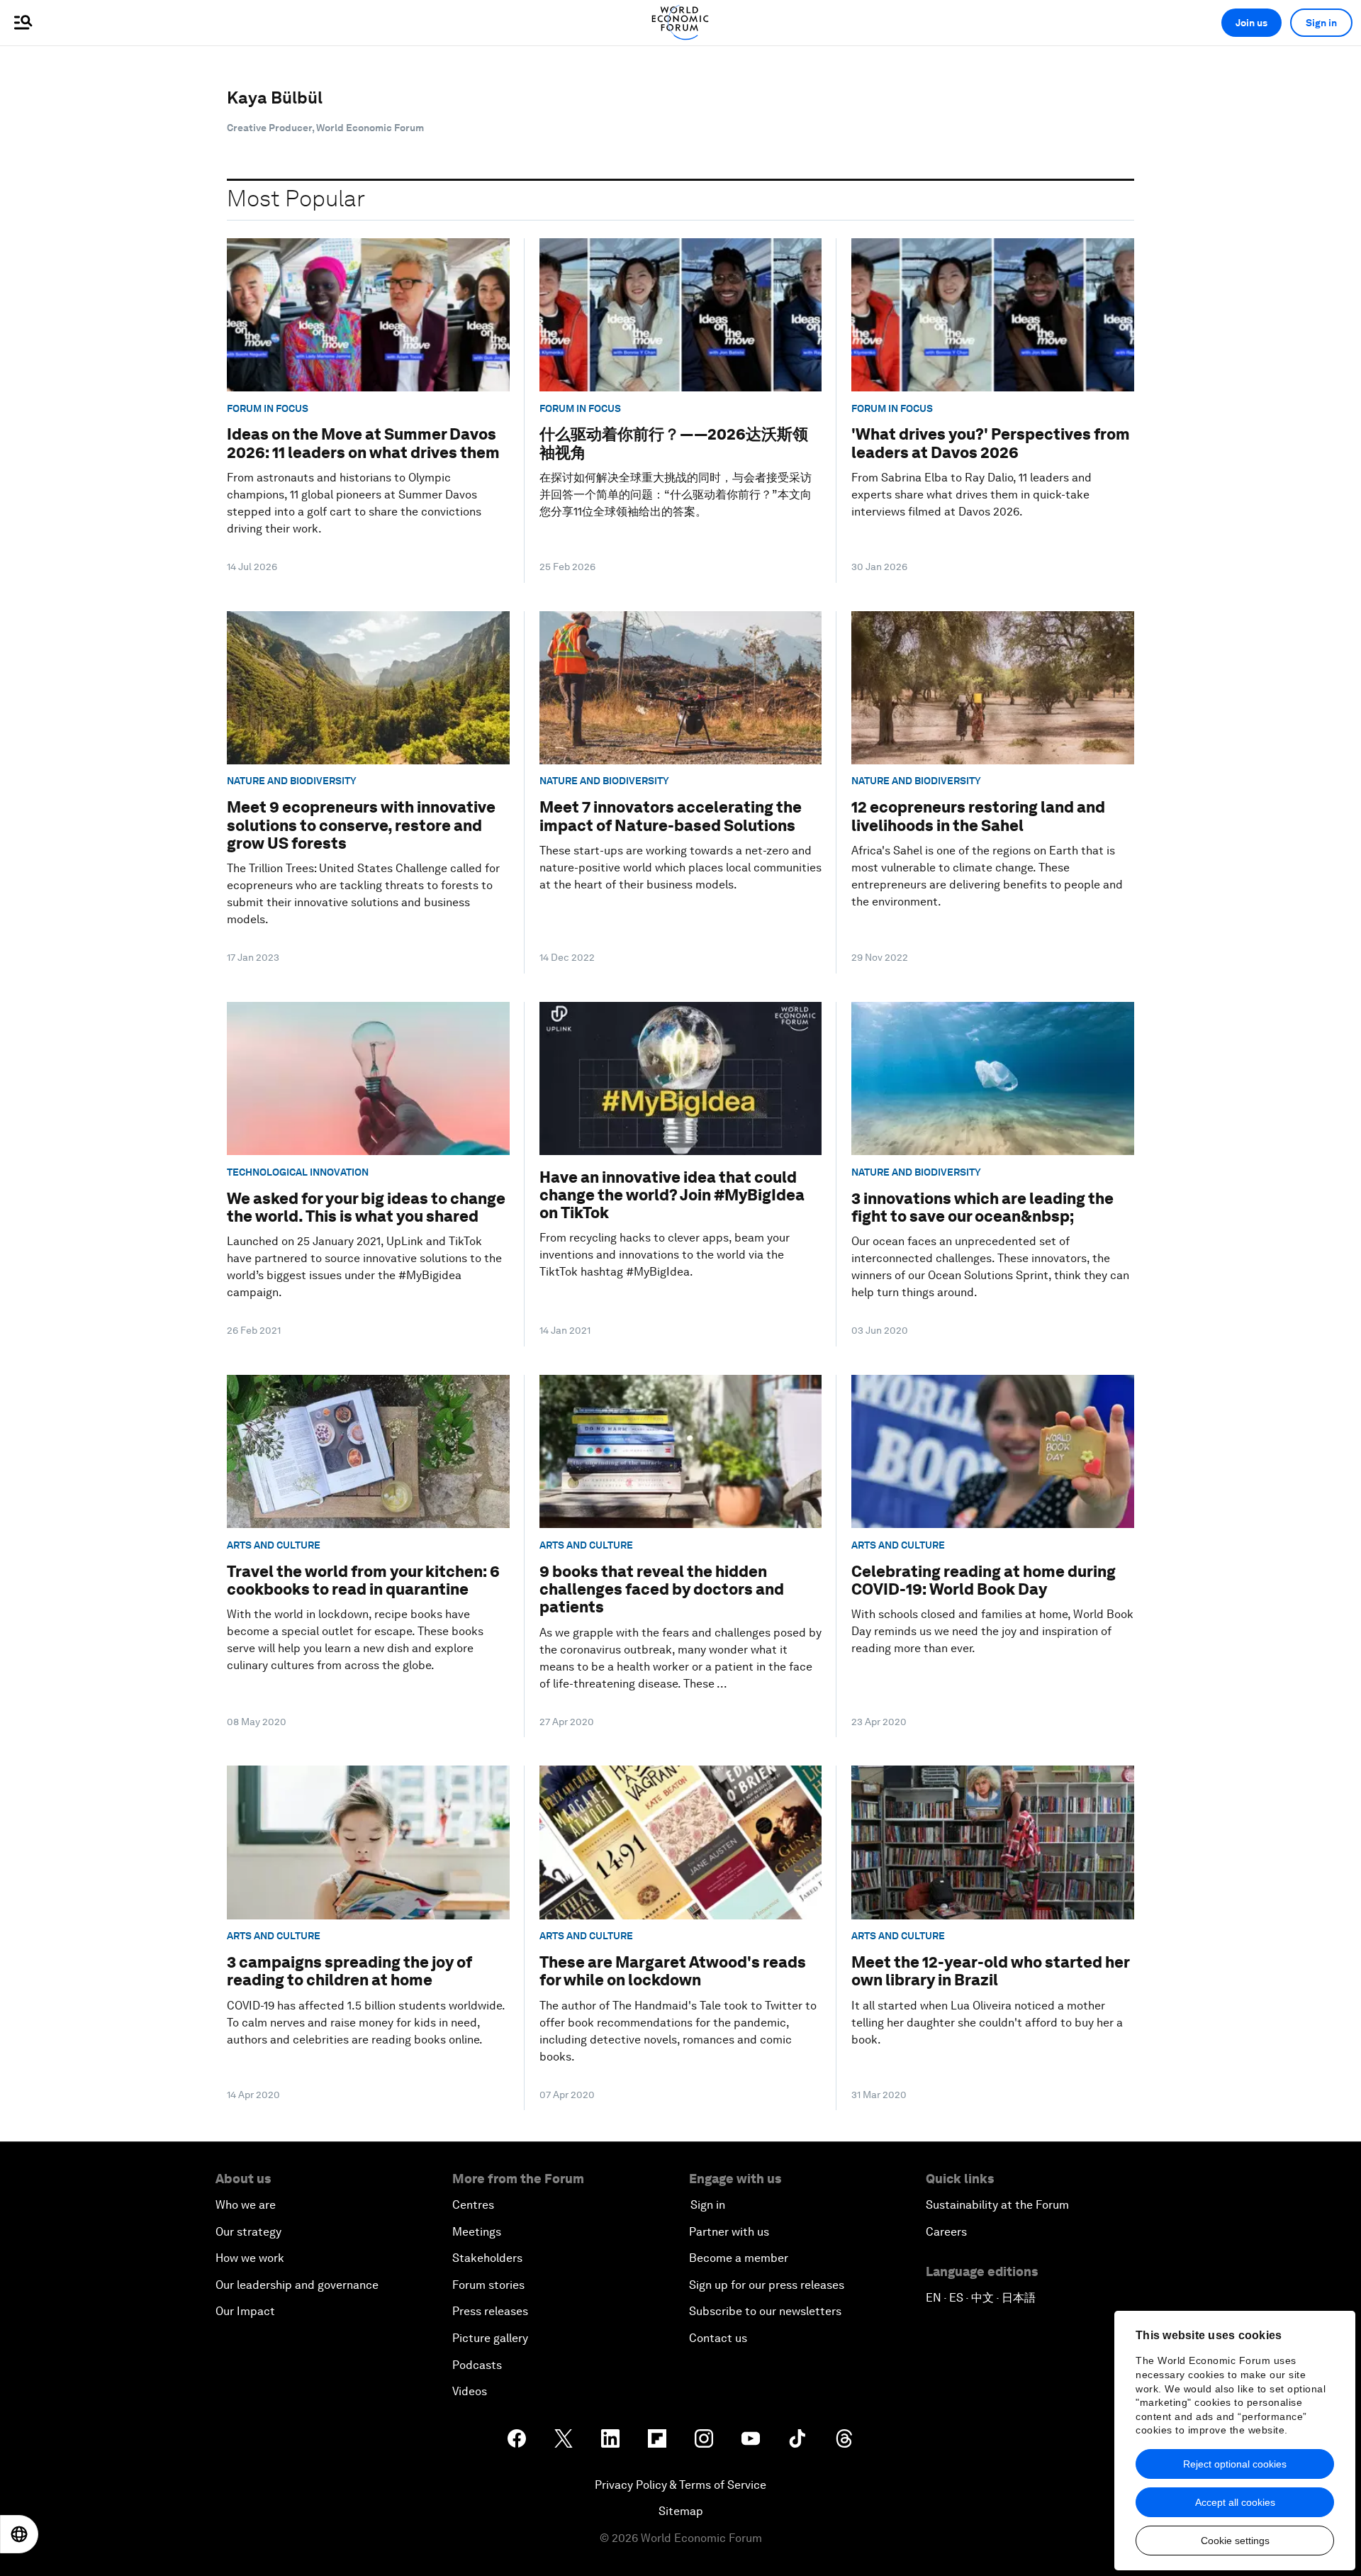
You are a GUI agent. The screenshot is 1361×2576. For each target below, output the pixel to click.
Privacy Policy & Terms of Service (680, 2485)
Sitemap (681, 2511)
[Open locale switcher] (19, 2534)
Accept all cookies (1235, 2502)
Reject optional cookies (1235, 2464)
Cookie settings (1235, 2541)
